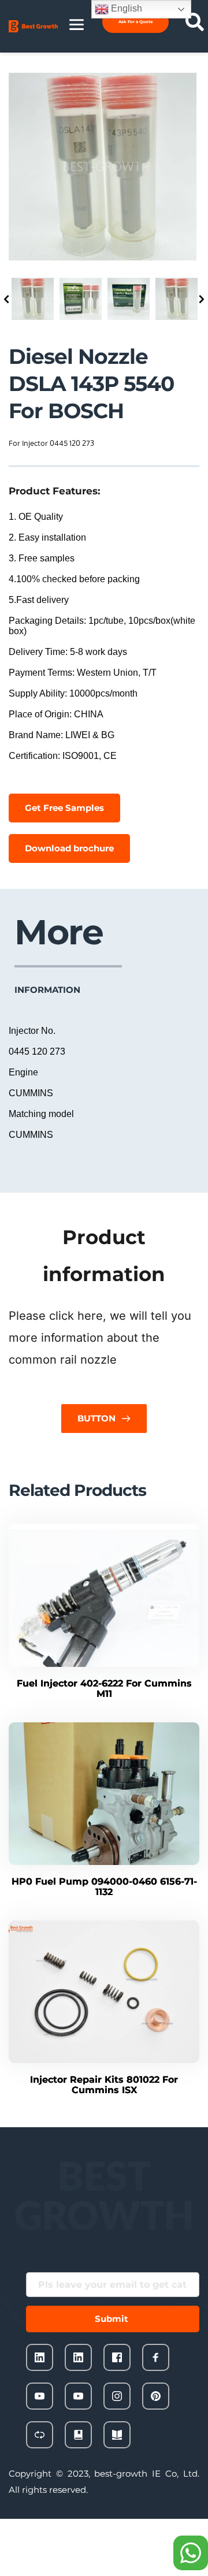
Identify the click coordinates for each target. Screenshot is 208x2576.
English (125, 8)
